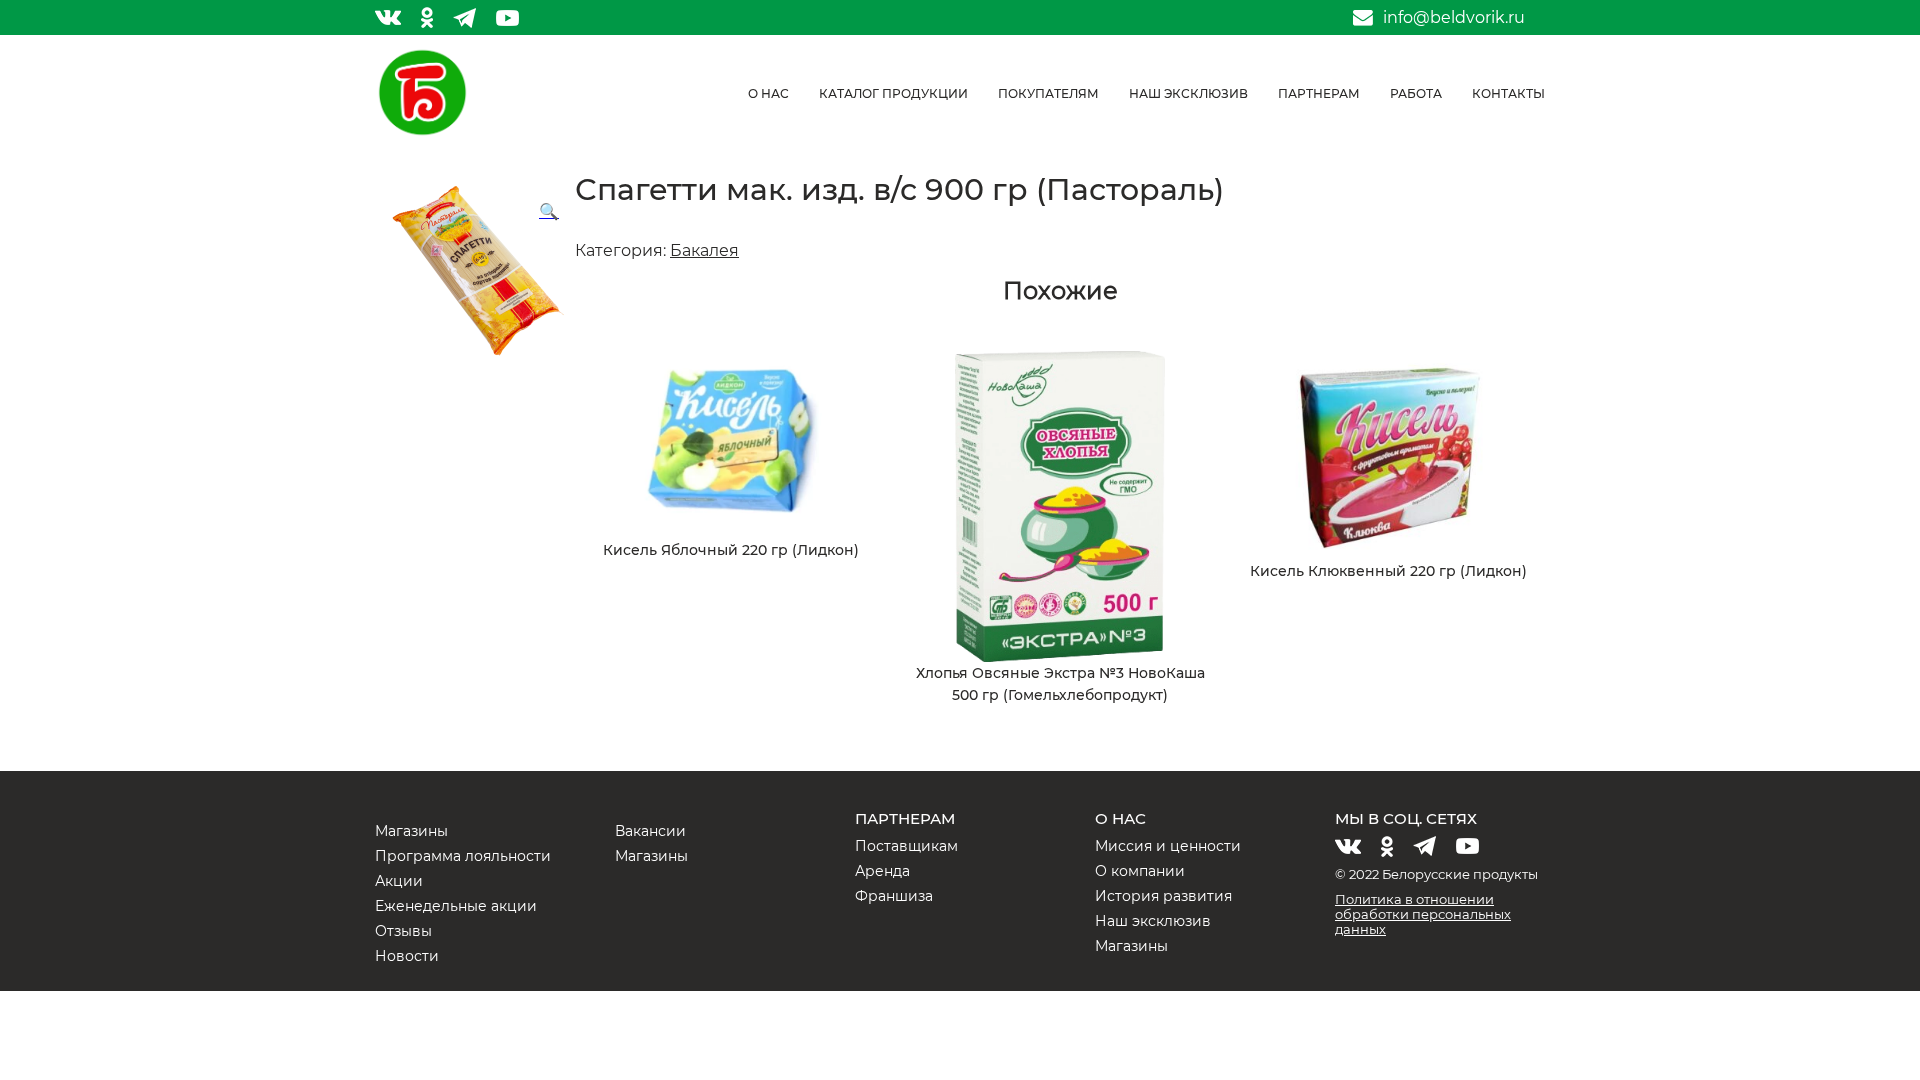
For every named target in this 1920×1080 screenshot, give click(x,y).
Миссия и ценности (1168, 846)
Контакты (1508, 93)
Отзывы (403, 931)
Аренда (882, 871)
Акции (399, 881)
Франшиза (894, 896)
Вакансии (650, 831)
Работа (1416, 93)
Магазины (411, 831)
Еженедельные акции (456, 906)
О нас (768, 93)
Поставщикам (906, 846)
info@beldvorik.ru (1454, 18)
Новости (407, 956)
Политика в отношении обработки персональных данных (1423, 914)
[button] (549, 212)
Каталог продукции (893, 93)
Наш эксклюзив (1188, 93)
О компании (1140, 871)
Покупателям (1048, 93)
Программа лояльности (463, 856)
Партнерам (1319, 93)
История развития (1163, 896)
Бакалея (704, 250)
